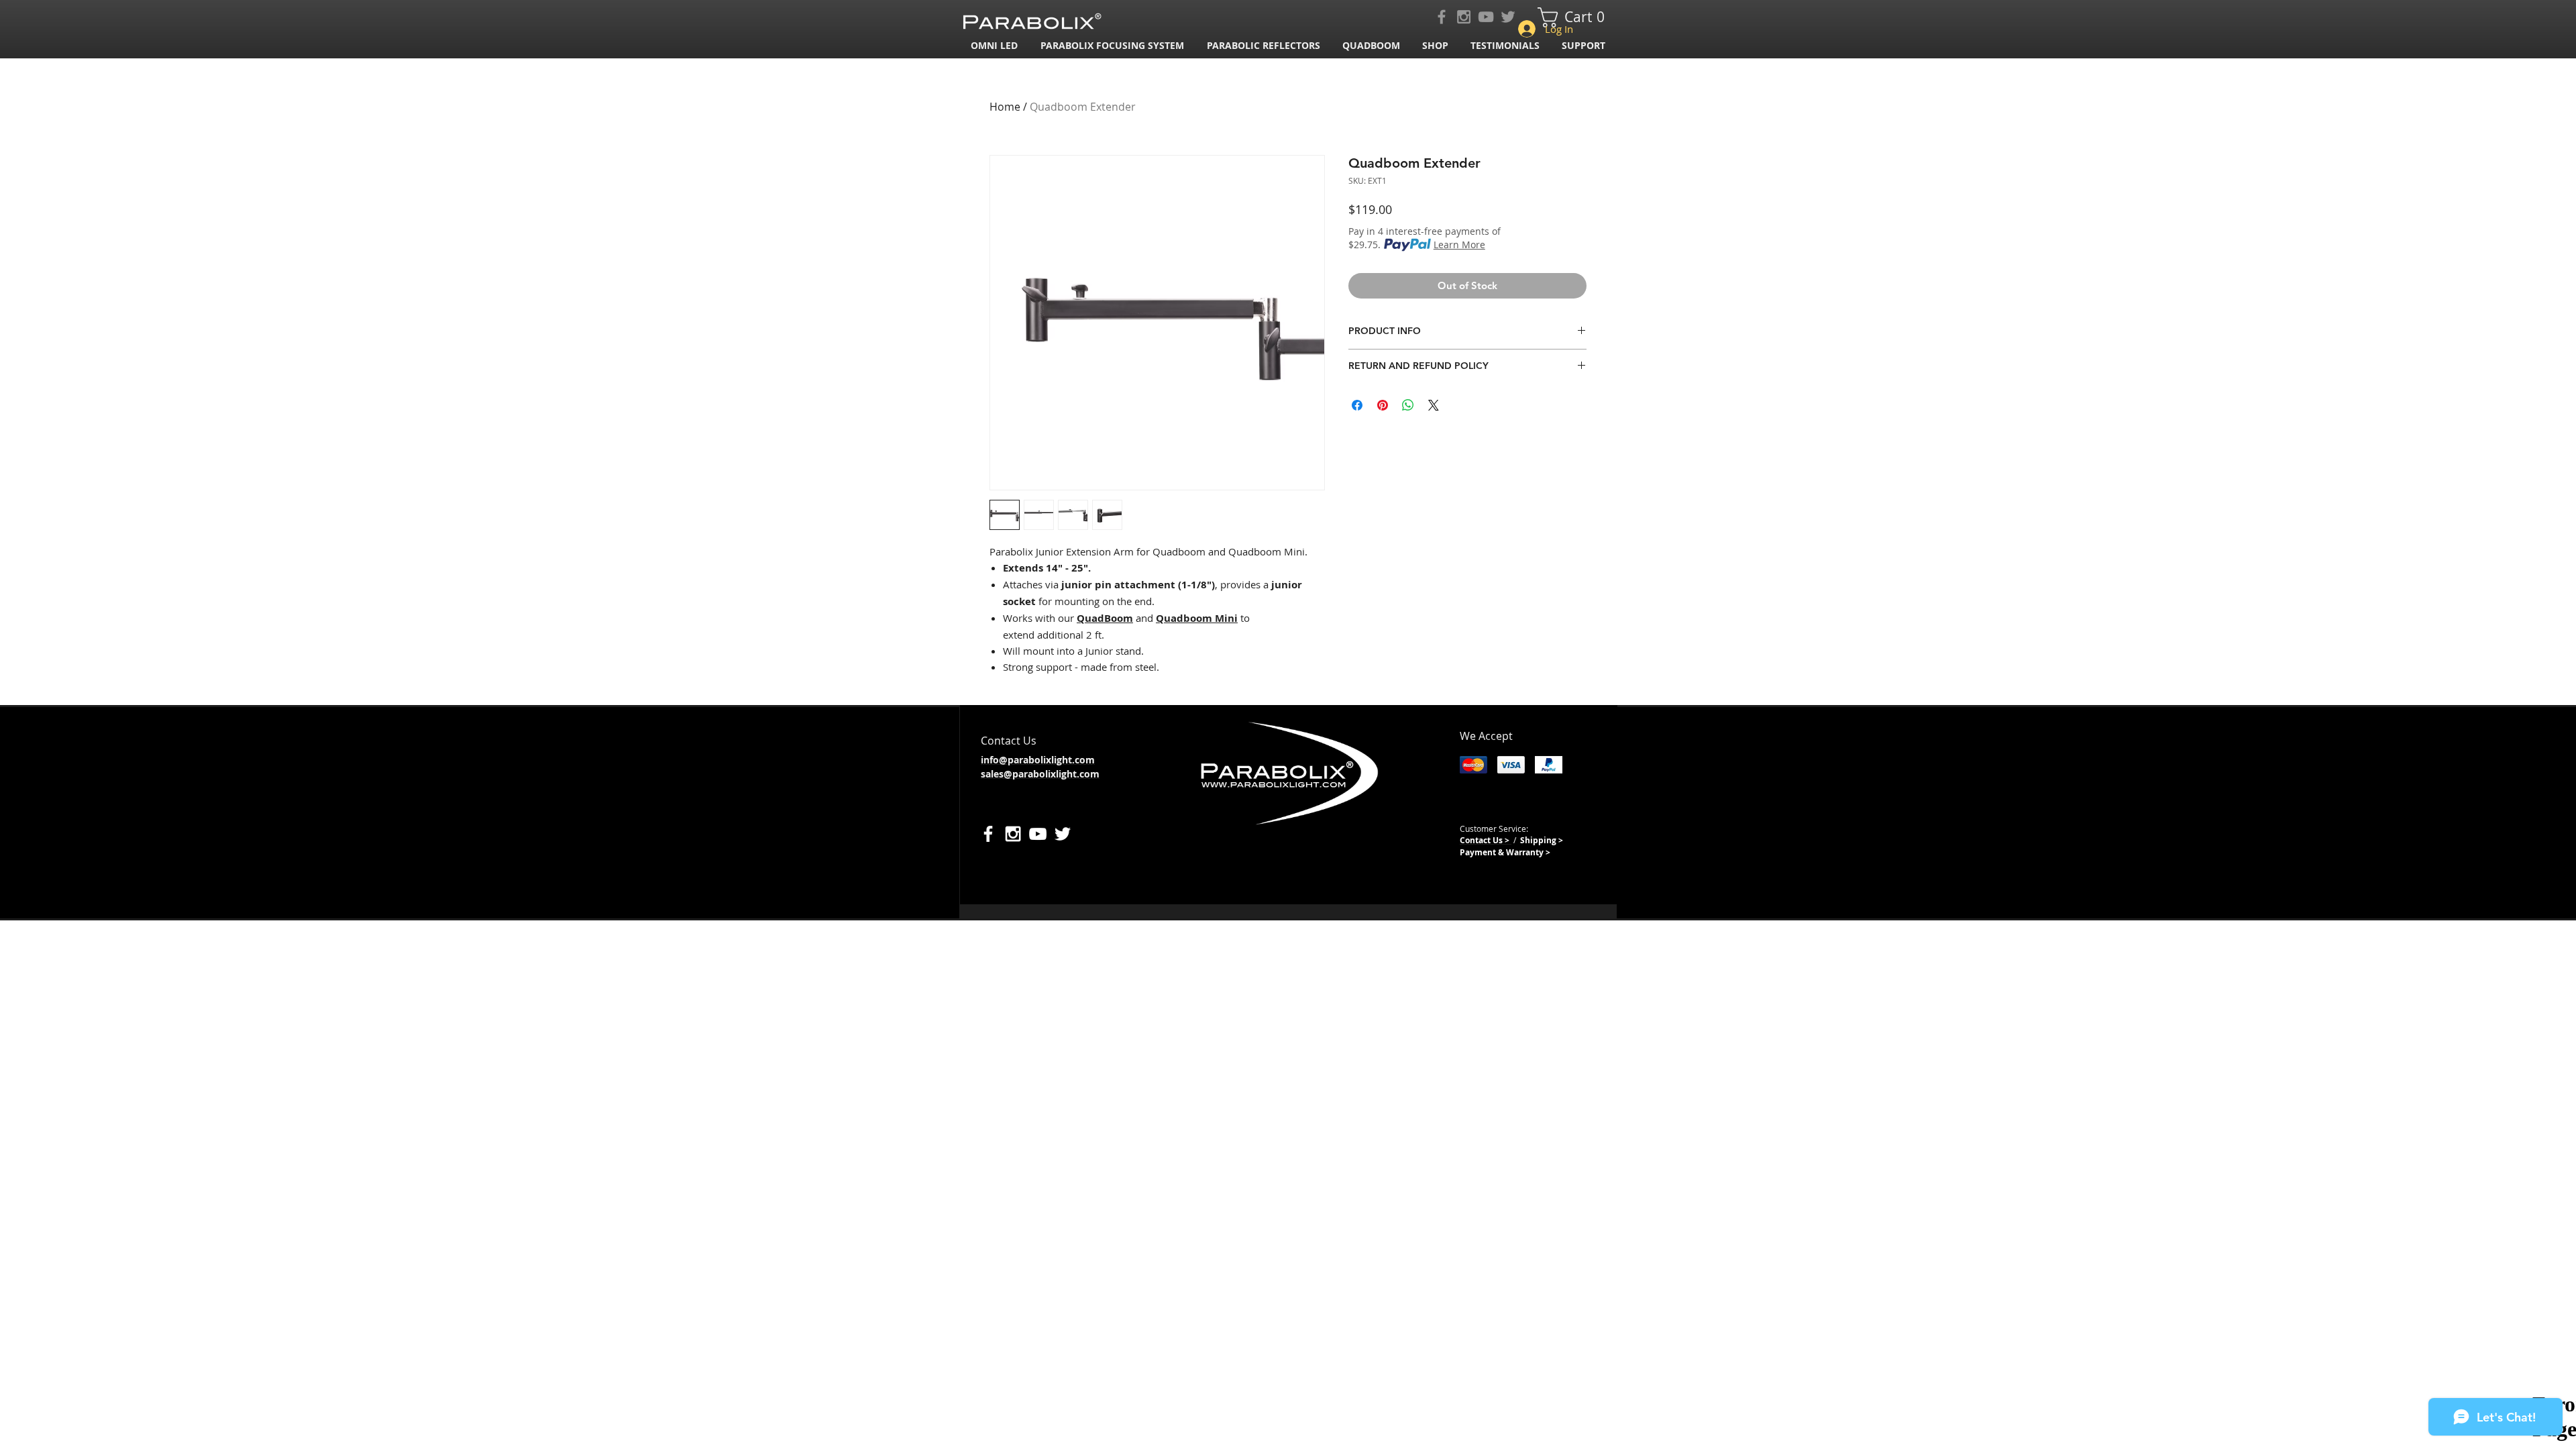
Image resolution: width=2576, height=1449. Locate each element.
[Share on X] (1434, 405)
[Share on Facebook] (1357, 405)
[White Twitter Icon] (1063, 834)
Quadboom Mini (1197, 618)
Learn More (1459, 245)
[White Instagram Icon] (1013, 834)
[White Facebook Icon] (988, 834)
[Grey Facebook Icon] (1442, 17)
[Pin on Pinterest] (1383, 405)
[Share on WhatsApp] (1408, 405)
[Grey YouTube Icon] (1486, 17)
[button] (1114, 45)
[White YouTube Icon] (1038, 834)
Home (1005, 107)
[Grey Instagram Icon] (1464, 17)
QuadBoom (1105, 618)
